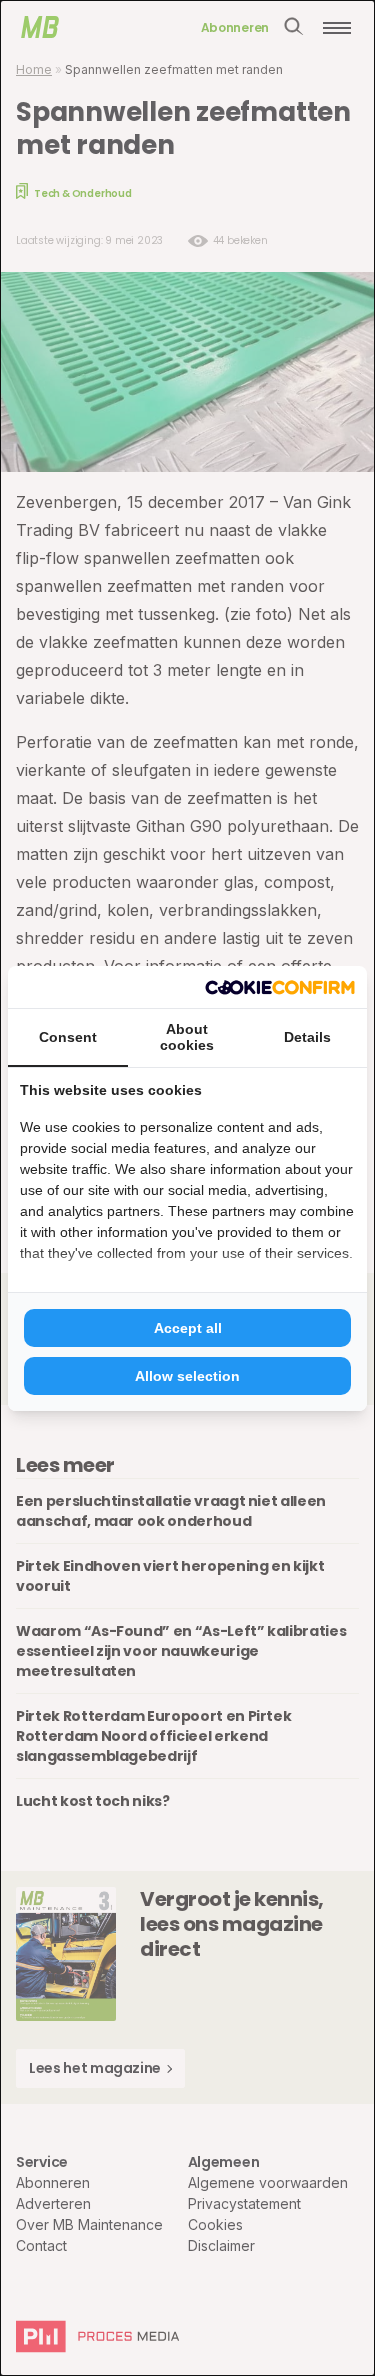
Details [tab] (307, 1037)
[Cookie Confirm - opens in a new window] (280, 987)
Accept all (188, 1328)
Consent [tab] (68, 1037)
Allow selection (187, 1376)
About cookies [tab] (187, 1037)
